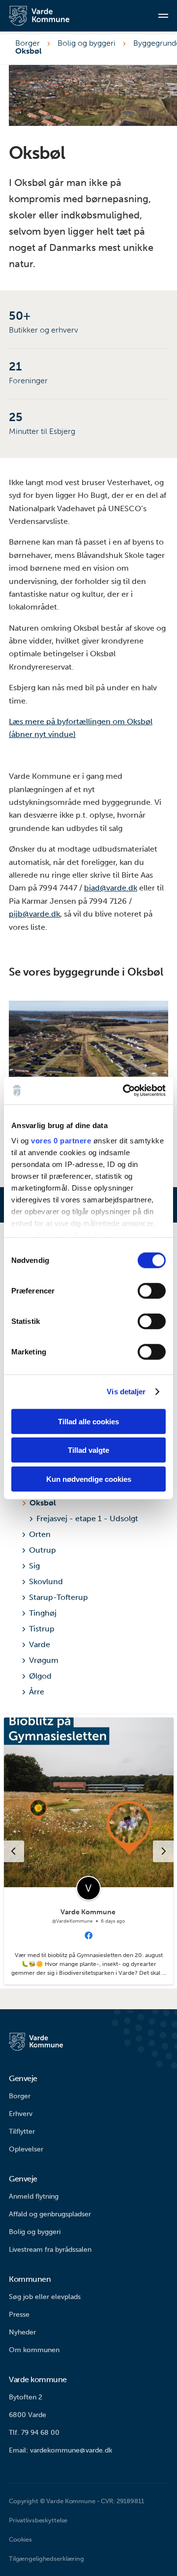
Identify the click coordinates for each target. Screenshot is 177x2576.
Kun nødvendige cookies (89, 1479)
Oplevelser (26, 2149)
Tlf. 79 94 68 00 (34, 2433)
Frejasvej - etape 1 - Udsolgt (87, 1518)
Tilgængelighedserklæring (46, 2559)
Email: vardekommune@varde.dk (60, 2450)
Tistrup (42, 1629)
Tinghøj (43, 1613)
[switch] (152, 1290)
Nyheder (22, 2332)
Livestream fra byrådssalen (50, 2250)
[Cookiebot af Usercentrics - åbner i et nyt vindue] (125, 1091)
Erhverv (21, 2114)
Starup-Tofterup (59, 1597)
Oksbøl (43, 1503)
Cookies (20, 2539)
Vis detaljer (126, 1392)
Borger (28, 43)
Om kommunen (34, 2350)
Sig (34, 1566)
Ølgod (40, 1676)
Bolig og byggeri (87, 43)
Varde (40, 1644)
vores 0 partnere (61, 1141)
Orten (40, 1534)
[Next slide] (164, 1851)
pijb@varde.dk (34, 914)
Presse (19, 2315)
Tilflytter (22, 2131)
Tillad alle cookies (88, 1421)
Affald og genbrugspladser (50, 2214)
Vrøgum (44, 1660)
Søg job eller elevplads (45, 2297)
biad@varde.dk (111, 888)
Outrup (43, 1550)
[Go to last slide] (13, 1851)
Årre (37, 1692)
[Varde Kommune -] (48, 16)
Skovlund (46, 1581)
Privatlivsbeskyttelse (38, 2520)
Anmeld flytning (34, 2196)
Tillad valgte (88, 1450)
